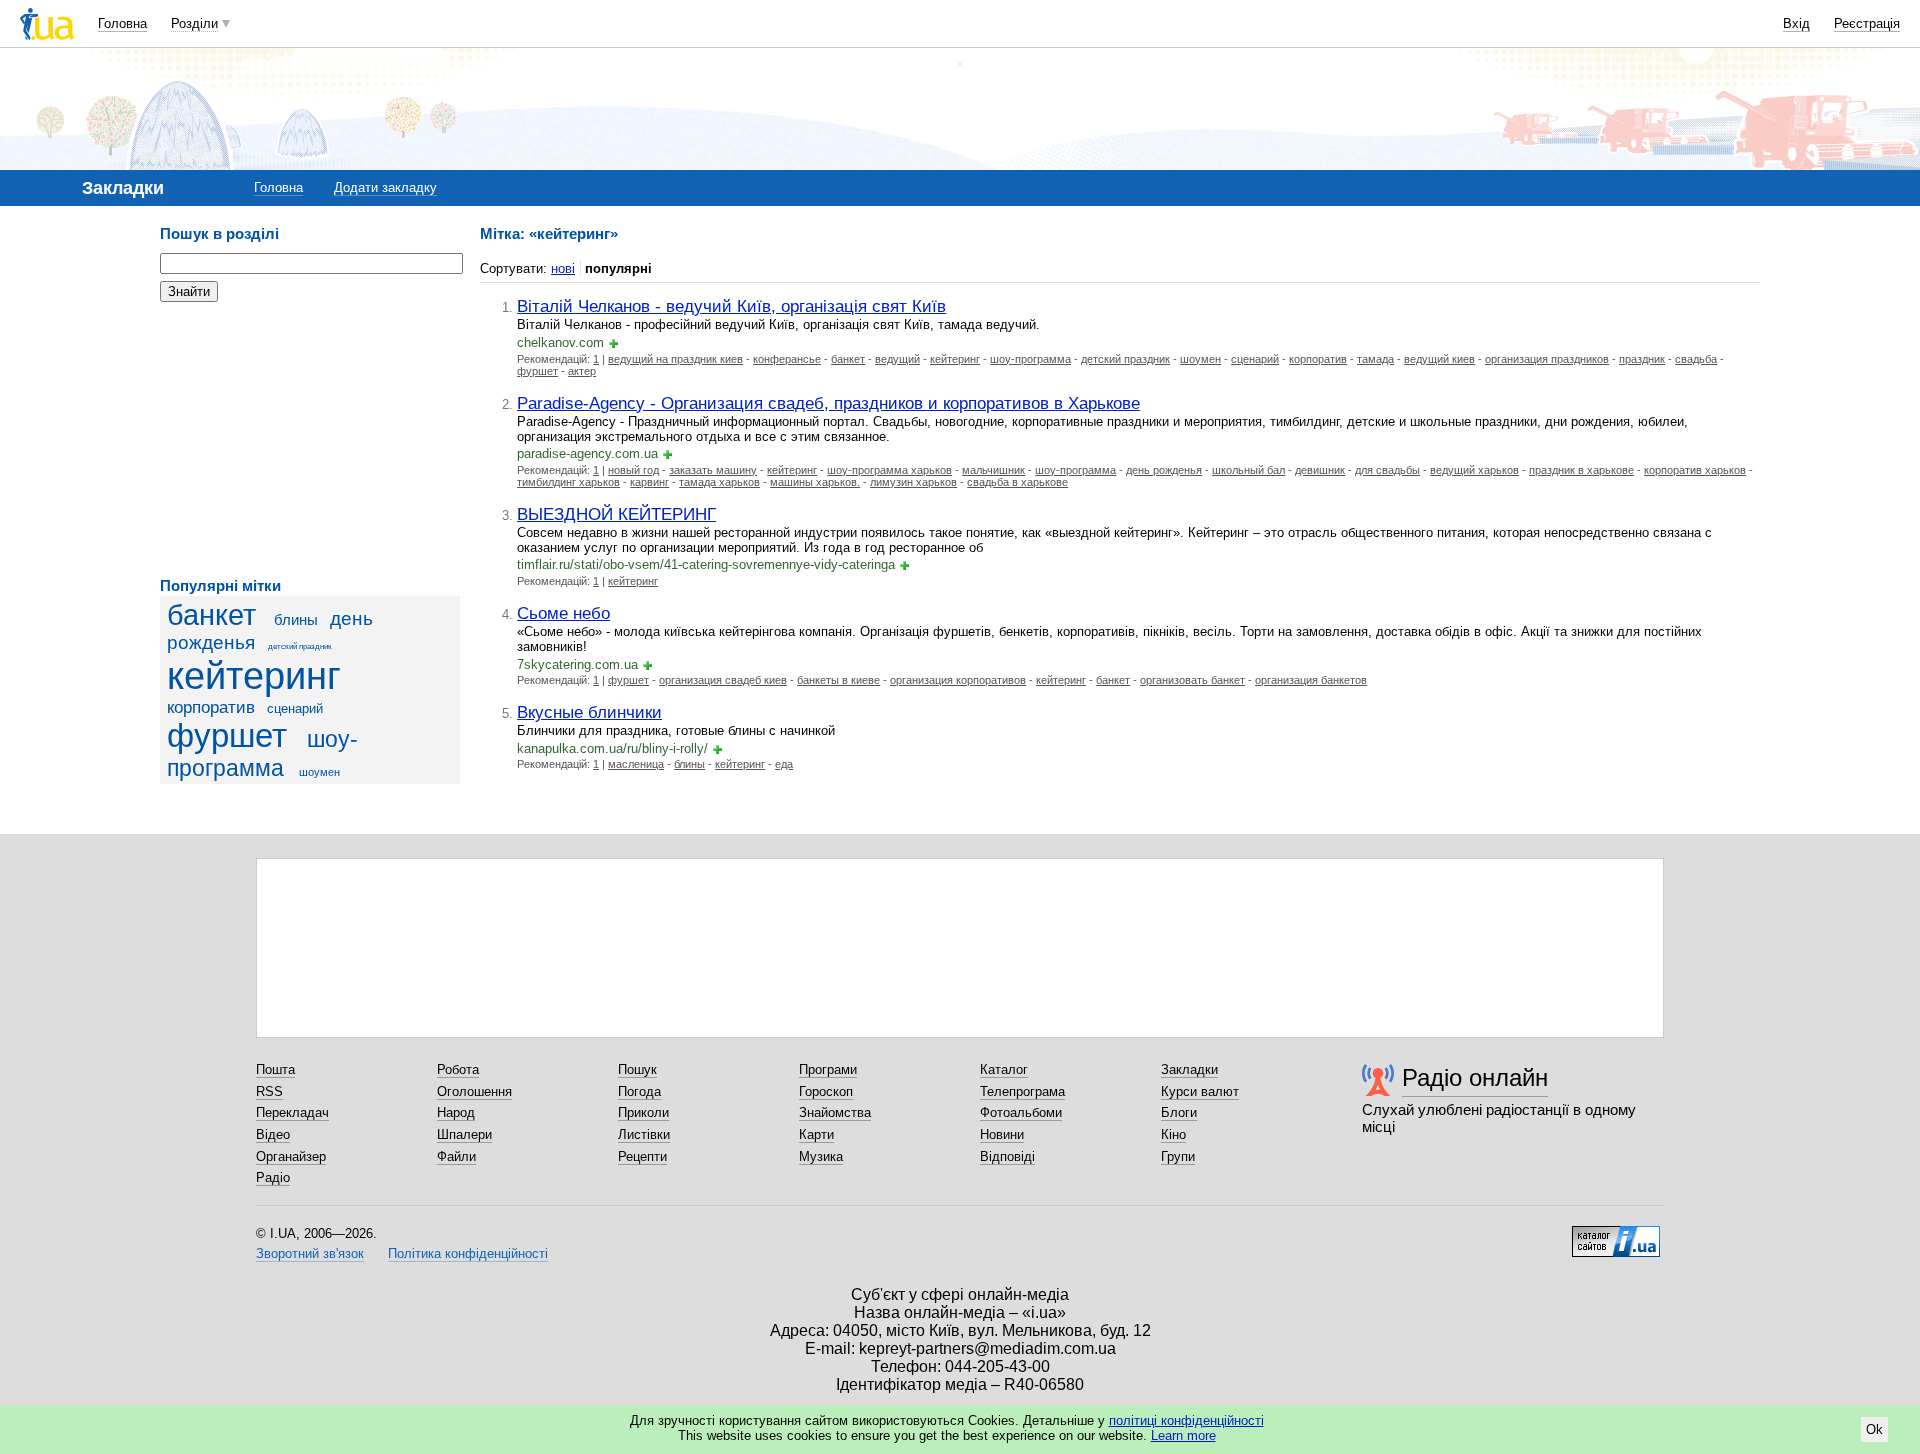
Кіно (1173, 1134)
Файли (456, 1156)
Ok (1874, 1429)
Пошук (637, 1069)
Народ (456, 1112)
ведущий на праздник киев (675, 359)
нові (563, 268)
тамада (1375, 359)
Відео (273, 1134)
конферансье (787, 359)
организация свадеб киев (723, 680)
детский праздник (300, 646)
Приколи (643, 1112)
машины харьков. (815, 482)
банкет (211, 615)
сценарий (295, 708)
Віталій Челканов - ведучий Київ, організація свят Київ (731, 306)
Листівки (644, 1134)
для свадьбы (1387, 470)
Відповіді (1007, 1156)
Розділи (194, 23)
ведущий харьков (1474, 470)
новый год (633, 470)
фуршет (227, 736)
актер (582, 371)
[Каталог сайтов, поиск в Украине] (1616, 1234)
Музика (821, 1156)
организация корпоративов (958, 680)
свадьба (1696, 359)
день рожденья (1164, 470)
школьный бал (1248, 470)
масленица (636, 764)
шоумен (319, 772)
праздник (1642, 359)
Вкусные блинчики (589, 712)
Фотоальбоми (1021, 1112)
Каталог (1004, 1069)
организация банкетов (1311, 680)
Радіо (273, 1177)
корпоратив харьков (1695, 470)
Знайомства (835, 1112)
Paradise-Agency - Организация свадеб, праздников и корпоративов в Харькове (828, 403)
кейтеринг (254, 675)
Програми (828, 1069)
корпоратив (211, 707)
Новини (1002, 1134)
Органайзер (291, 1156)
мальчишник (993, 470)
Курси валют (1200, 1091)
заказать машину (713, 470)
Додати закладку (385, 187)
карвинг (649, 482)
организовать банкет (1192, 680)
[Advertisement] (310, 440)
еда (784, 764)
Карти (816, 1134)
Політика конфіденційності (468, 1253)
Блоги (1179, 1112)
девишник (1320, 470)
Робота (458, 1069)
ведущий (897, 359)
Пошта (275, 1069)
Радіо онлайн (1475, 1077)
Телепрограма (1022, 1091)
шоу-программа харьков (889, 470)
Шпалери (464, 1134)
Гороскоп (826, 1091)
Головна (122, 23)
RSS (269, 1091)
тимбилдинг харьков (568, 482)
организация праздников (1547, 359)
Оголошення (474, 1091)
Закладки (1189, 1069)
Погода (639, 1091)
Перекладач (292, 1112)
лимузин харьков (913, 482)
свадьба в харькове (1017, 482)
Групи (1178, 1156)
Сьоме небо (563, 613)
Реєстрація (1867, 23)
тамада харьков (719, 482)
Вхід (1796, 23)
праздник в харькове (1581, 470)
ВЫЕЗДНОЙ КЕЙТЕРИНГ (616, 514)
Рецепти (642, 1156)
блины (296, 619)
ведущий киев (1439, 359)
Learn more (1183, 1435)
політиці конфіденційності (1186, 1420)
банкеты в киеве (838, 680)
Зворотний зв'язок (310, 1253)
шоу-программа (1030, 359)
